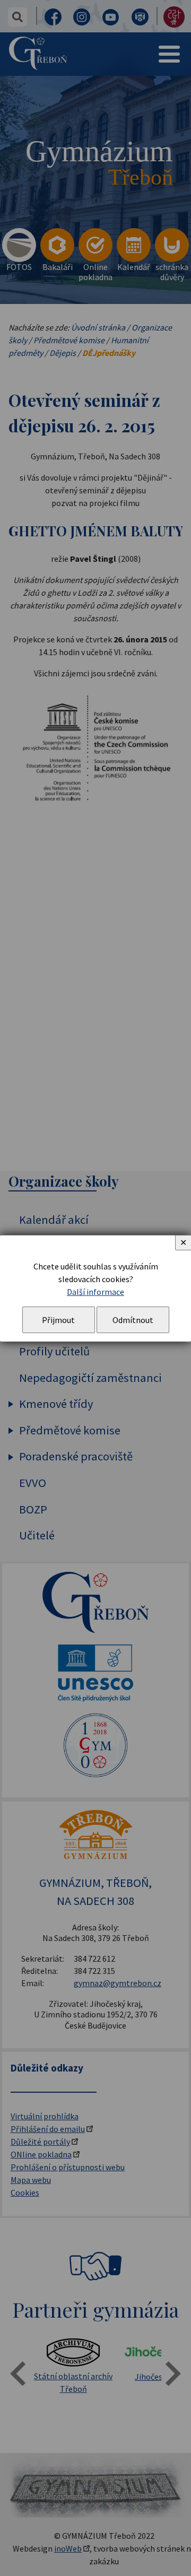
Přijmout (58, 1320)
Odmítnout (133, 1320)
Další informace (95, 1292)
